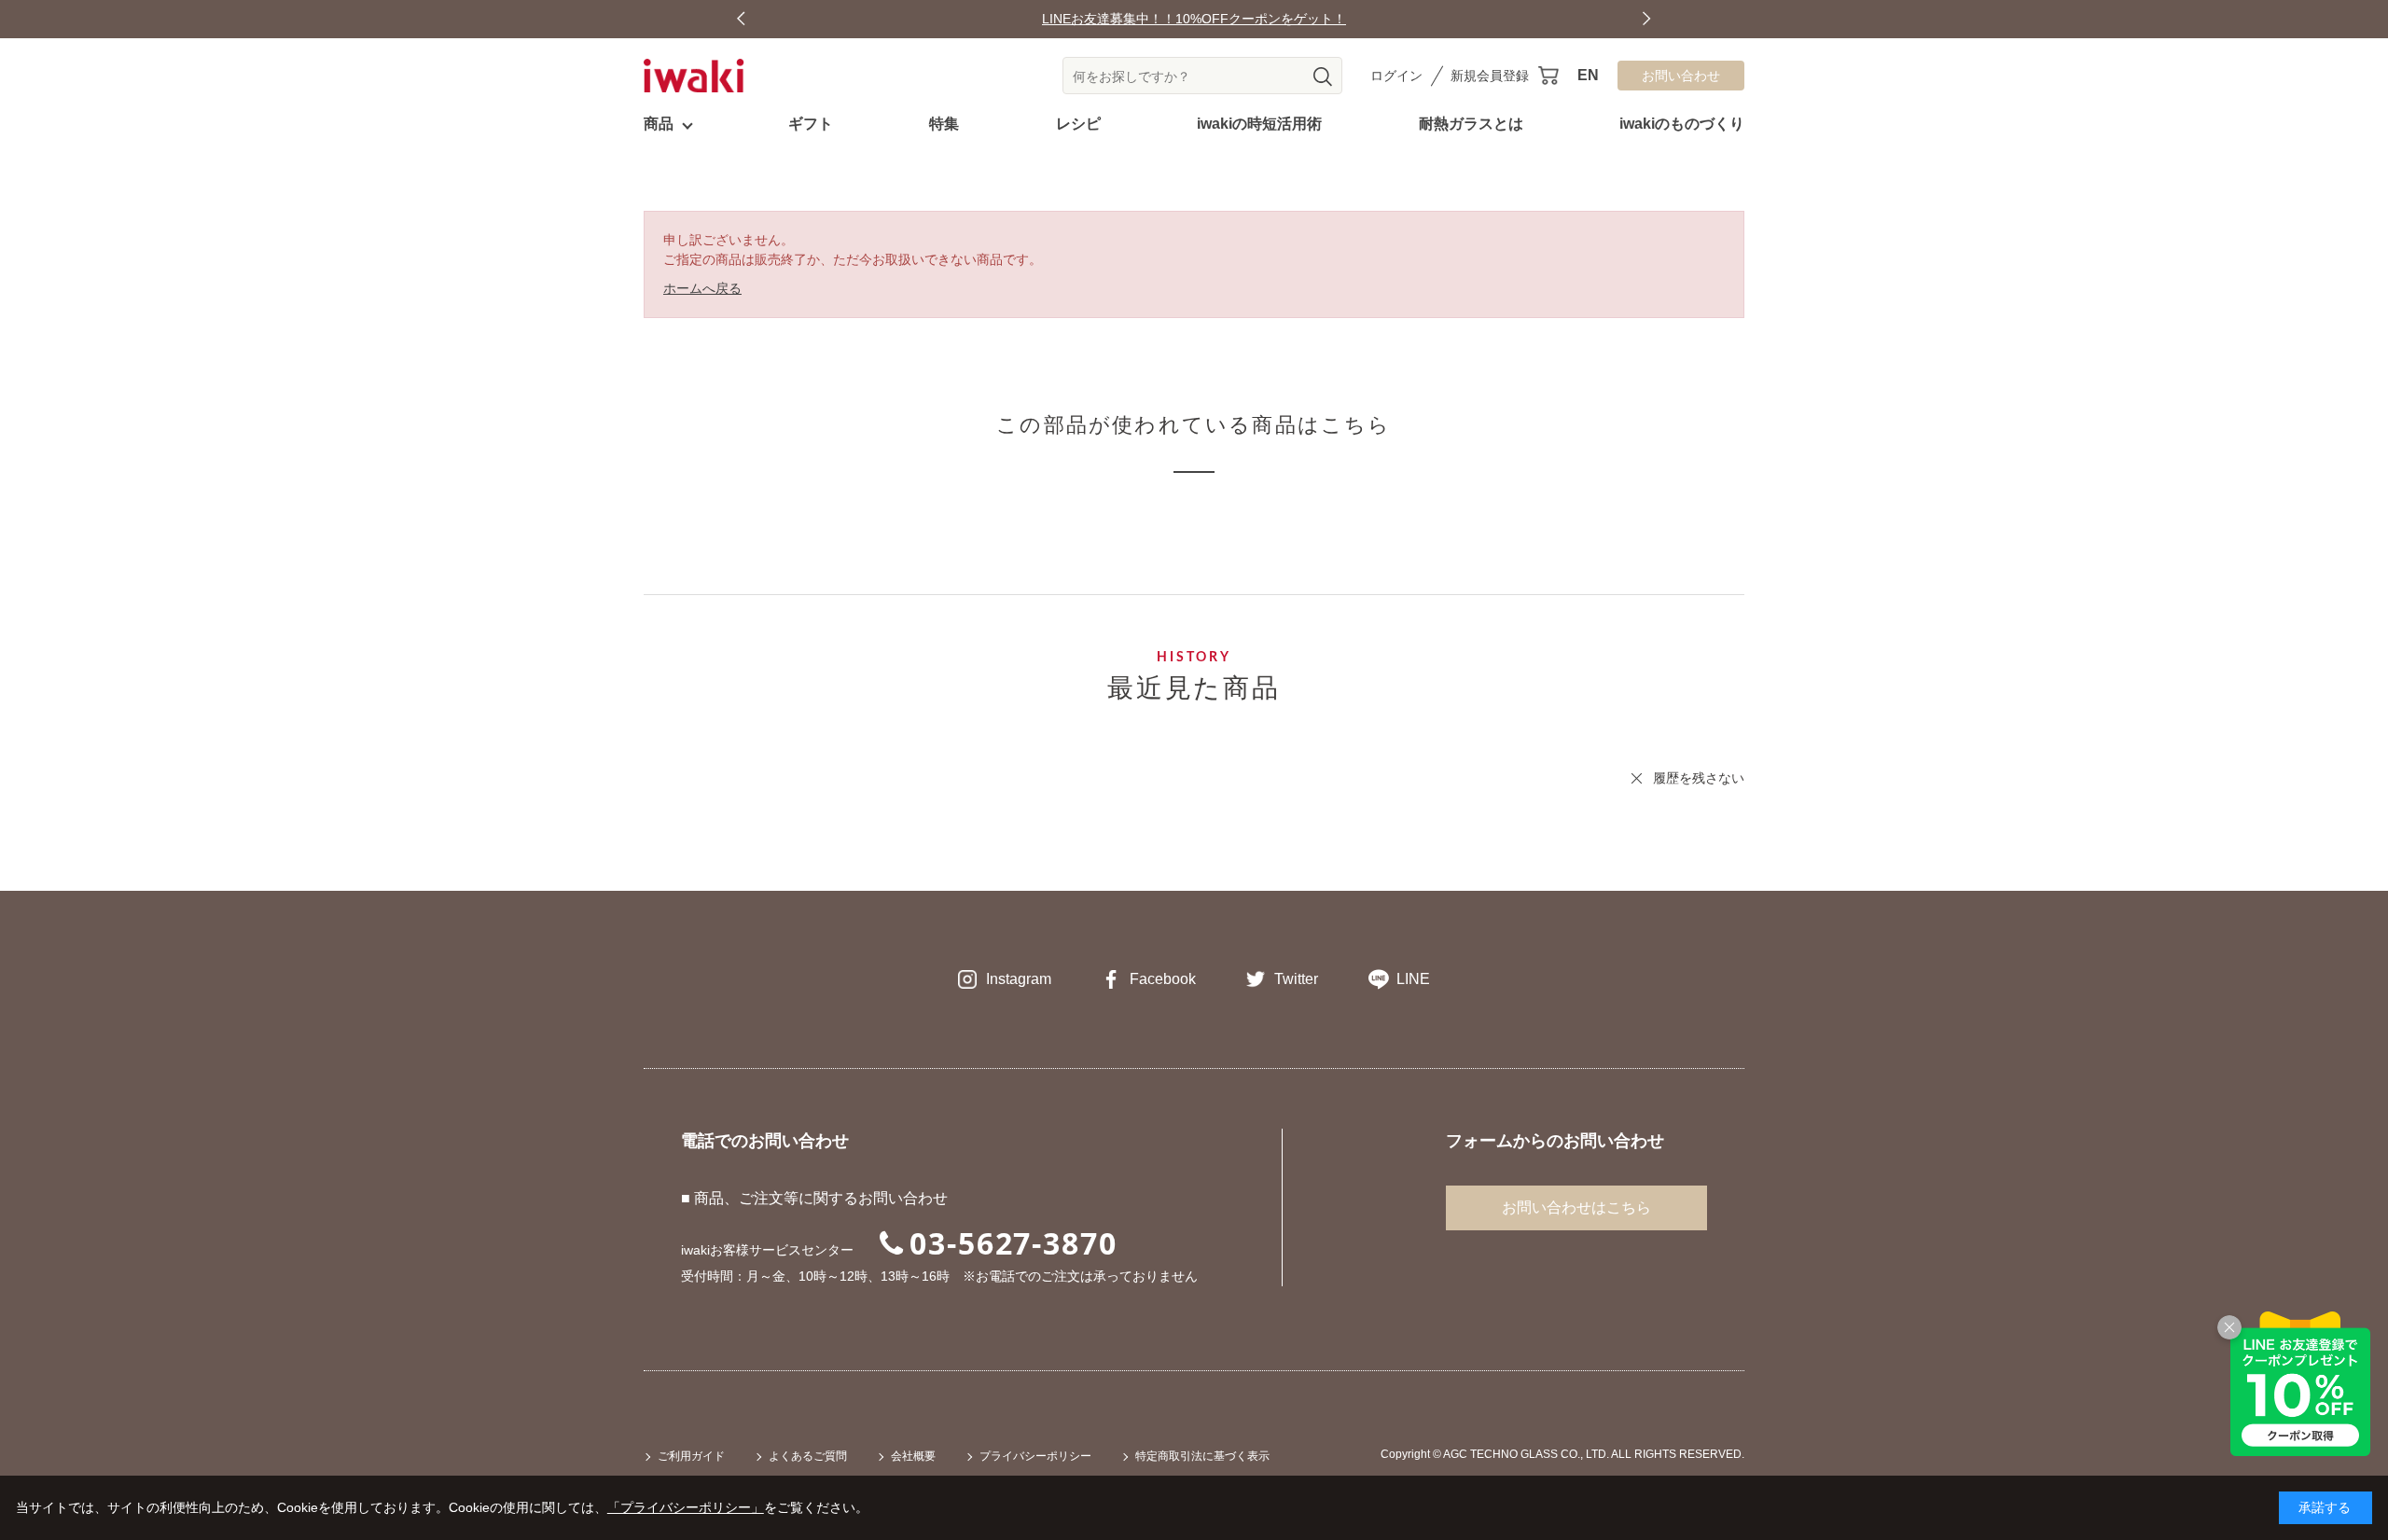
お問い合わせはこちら (1576, 1207)
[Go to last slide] (741, 19)
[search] (1323, 76)
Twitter (1296, 979)
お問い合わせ (1681, 76)
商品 (659, 124)
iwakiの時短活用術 (1259, 124)
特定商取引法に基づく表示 (1202, 1456)
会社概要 (913, 1456)
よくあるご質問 (808, 1456)
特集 (944, 124)
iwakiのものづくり (1682, 124)
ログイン (1396, 76)
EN (1588, 75)
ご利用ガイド (691, 1456)
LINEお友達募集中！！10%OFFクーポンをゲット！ (1194, 19)
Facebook (1163, 979)
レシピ (1078, 124)
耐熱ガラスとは (1471, 124)
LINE (1413, 979)
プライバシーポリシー (1035, 1456)
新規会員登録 (1490, 76)
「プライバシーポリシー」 (686, 1507)
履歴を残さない (1699, 778)
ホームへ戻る (702, 288)
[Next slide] (1647, 19)
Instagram (1019, 979)
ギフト (811, 124)
